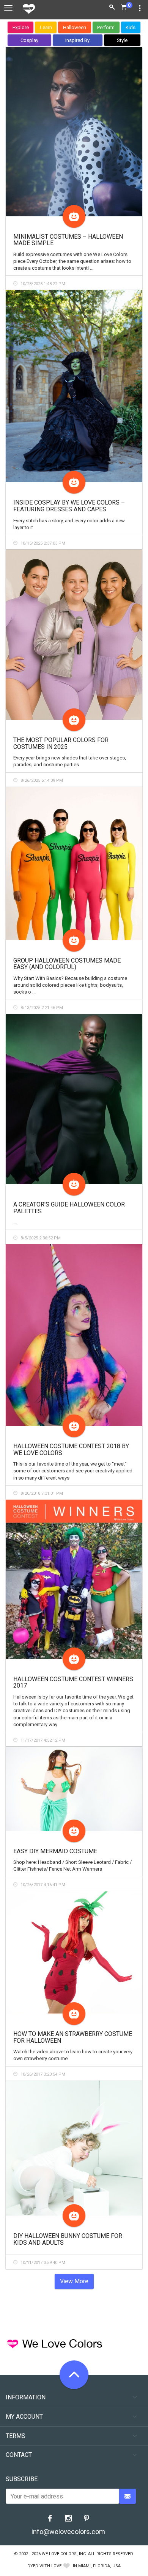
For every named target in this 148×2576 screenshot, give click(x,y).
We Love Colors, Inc (64, 2554)
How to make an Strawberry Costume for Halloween (73, 2037)
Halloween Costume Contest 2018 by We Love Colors (71, 1449)
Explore (21, 27)
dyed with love (44, 2566)
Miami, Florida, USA (99, 2566)
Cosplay (29, 40)
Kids (131, 27)
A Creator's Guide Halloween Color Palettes (69, 1208)
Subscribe (22, 2479)
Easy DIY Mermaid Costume (55, 1851)
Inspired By (77, 40)
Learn (46, 27)
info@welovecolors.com (68, 2532)
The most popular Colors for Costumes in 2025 (61, 743)
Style (122, 40)
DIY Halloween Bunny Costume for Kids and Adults (68, 2239)
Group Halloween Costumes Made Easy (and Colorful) (67, 964)
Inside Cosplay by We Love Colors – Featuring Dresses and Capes (69, 506)
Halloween (75, 27)
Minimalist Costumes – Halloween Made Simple (68, 240)
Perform (106, 27)
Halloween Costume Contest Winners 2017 (73, 1682)
